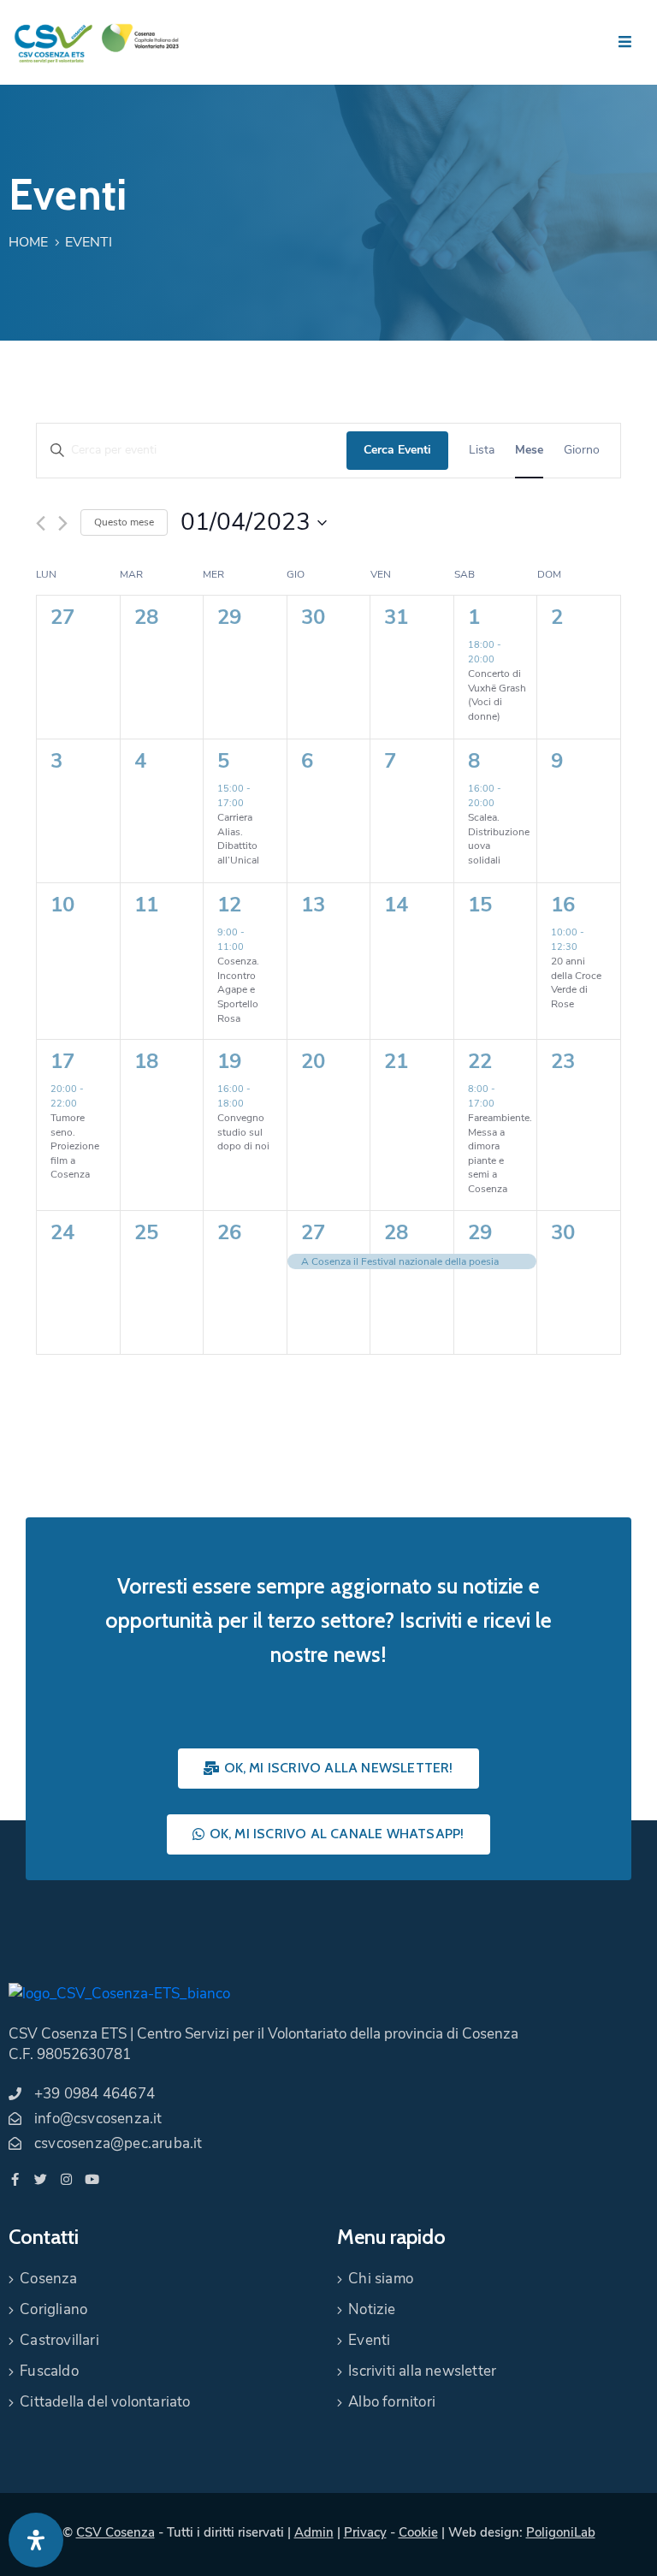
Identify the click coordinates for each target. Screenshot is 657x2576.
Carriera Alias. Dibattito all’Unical (238, 839)
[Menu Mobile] (625, 42)
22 (480, 1061)
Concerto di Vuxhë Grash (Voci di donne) (497, 695)
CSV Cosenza (115, 2532)
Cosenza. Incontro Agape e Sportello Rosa (238, 989)
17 (62, 1061)
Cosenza (48, 2279)
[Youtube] (92, 2179)
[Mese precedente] (41, 523)
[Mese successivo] (63, 523)
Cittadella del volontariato (105, 2402)
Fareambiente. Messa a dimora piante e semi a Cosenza (500, 1153)
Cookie (418, 2532)
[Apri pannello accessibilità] (36, 2540)
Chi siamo (381, 2279)
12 (229, 905)
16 (563, 905)
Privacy (365, 2532)
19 (229, 1061)
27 (313, 1232)
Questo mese (124, 522)
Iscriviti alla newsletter (422, 2371)
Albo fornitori (392, 2402)
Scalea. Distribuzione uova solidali (499, 839)
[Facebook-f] (15, 2179)
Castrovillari (59, 2340)
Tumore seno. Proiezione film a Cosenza (75, 1146)
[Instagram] (66, 2179)
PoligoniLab (561, 2532)
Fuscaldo (49, 2371)
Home (28, 242)
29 (480, 1232)
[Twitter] (41, 2179)
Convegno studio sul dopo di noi (243, 1132)
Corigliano (53, 2309)
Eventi (369, 2340)
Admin (314, 2532)
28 (396, 1232)
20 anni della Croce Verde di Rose (576, 982)
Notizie (372, 2309)
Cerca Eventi (397, 450)
